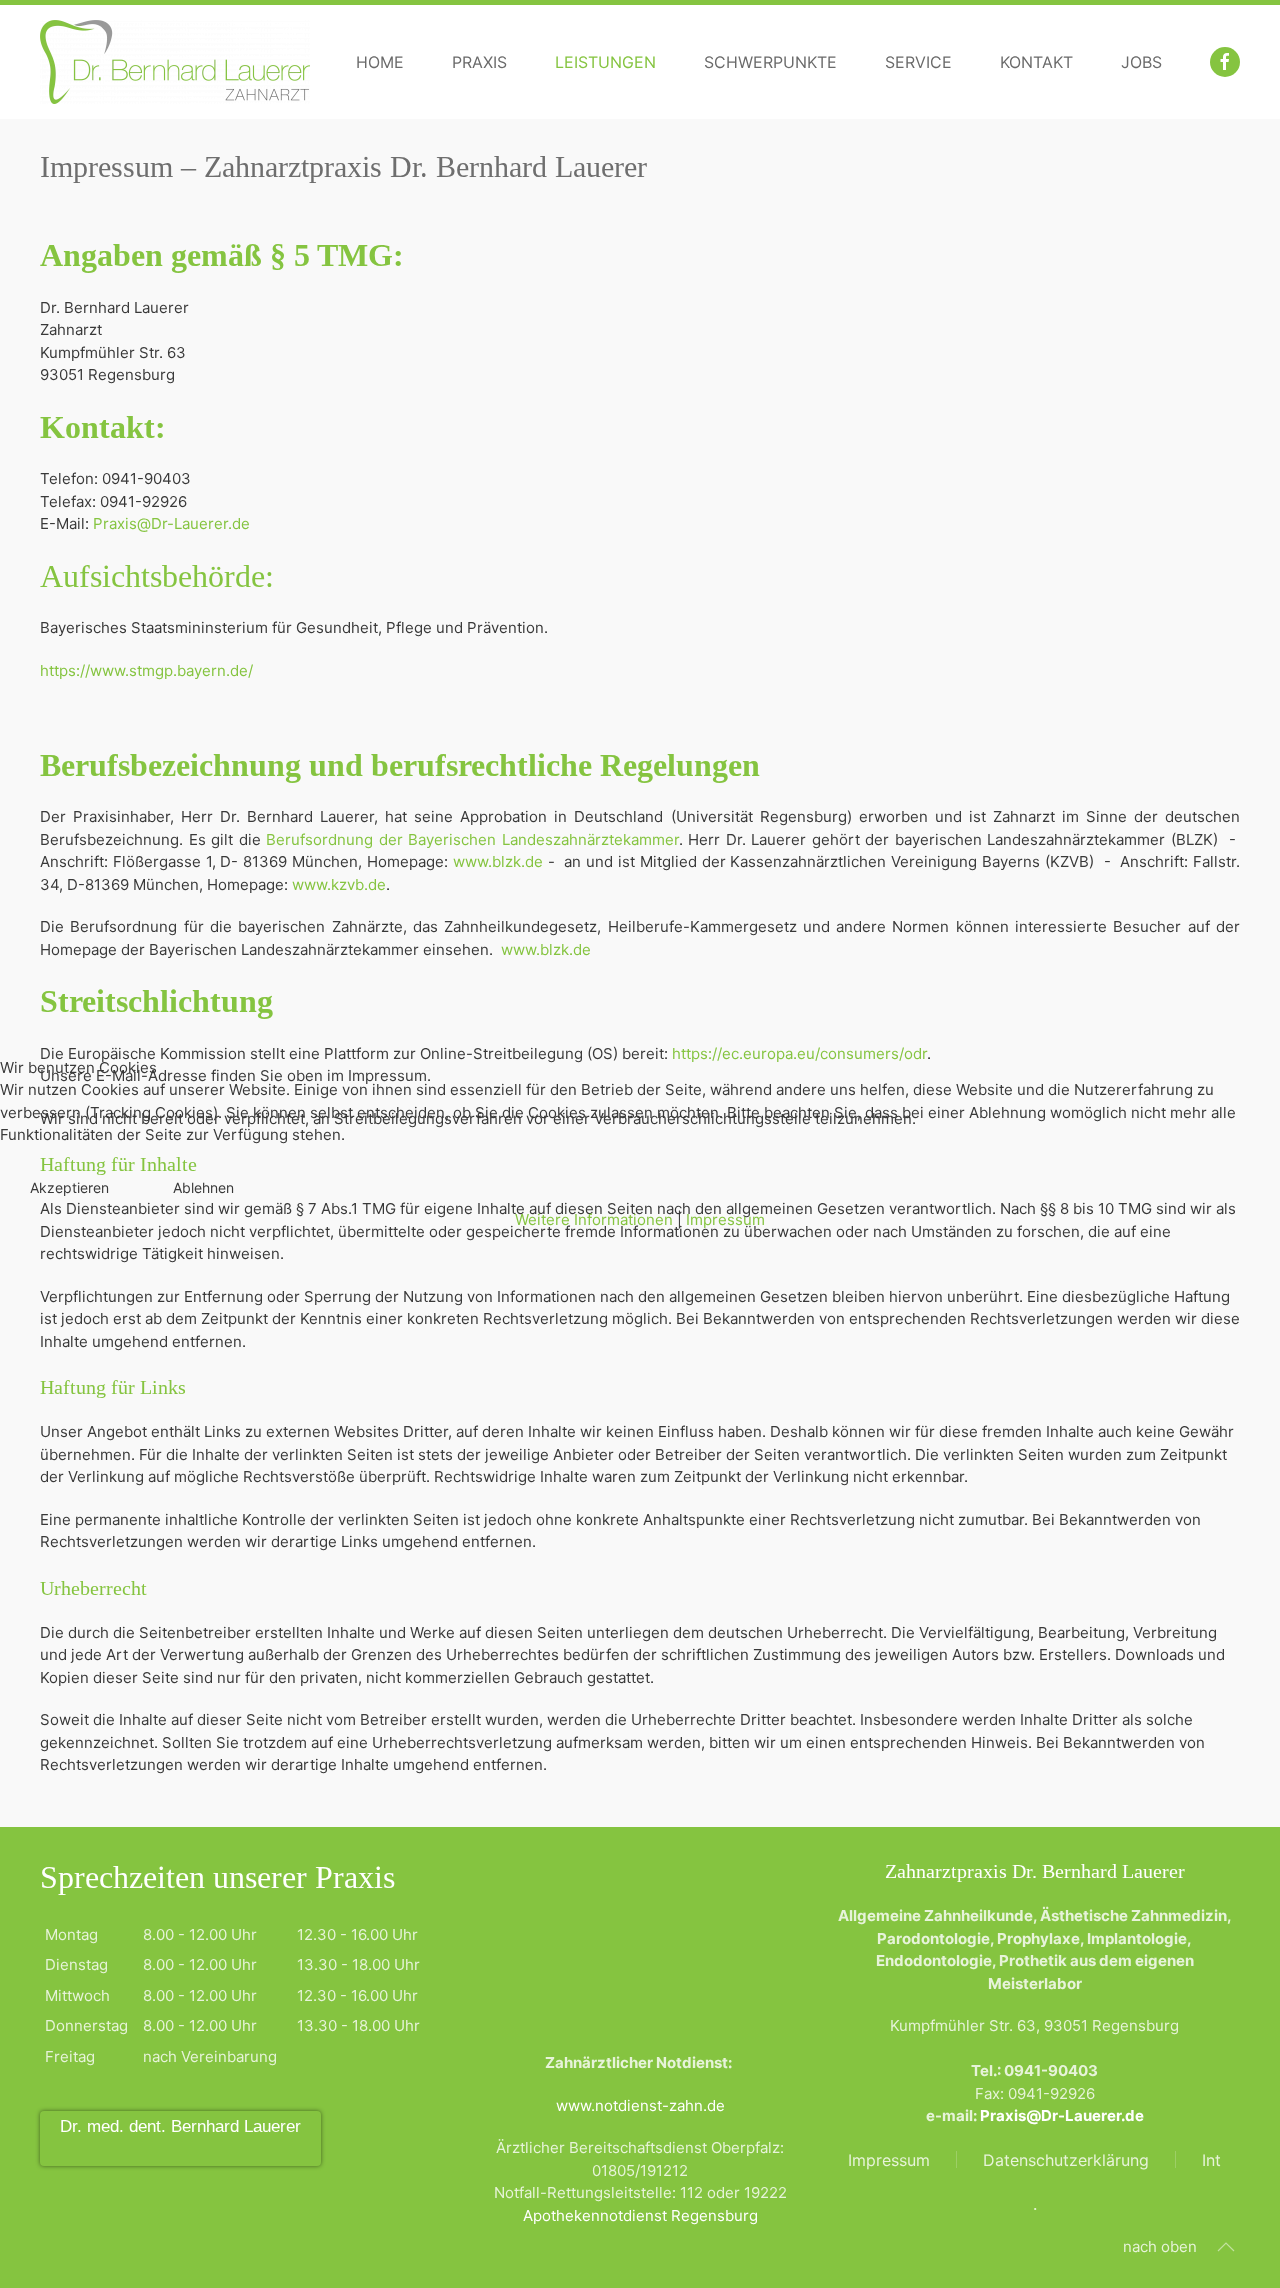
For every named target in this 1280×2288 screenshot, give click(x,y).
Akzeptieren (69, 1187)
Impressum (725, 1219)
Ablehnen (203, 1187)
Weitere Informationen (594, 1219)
